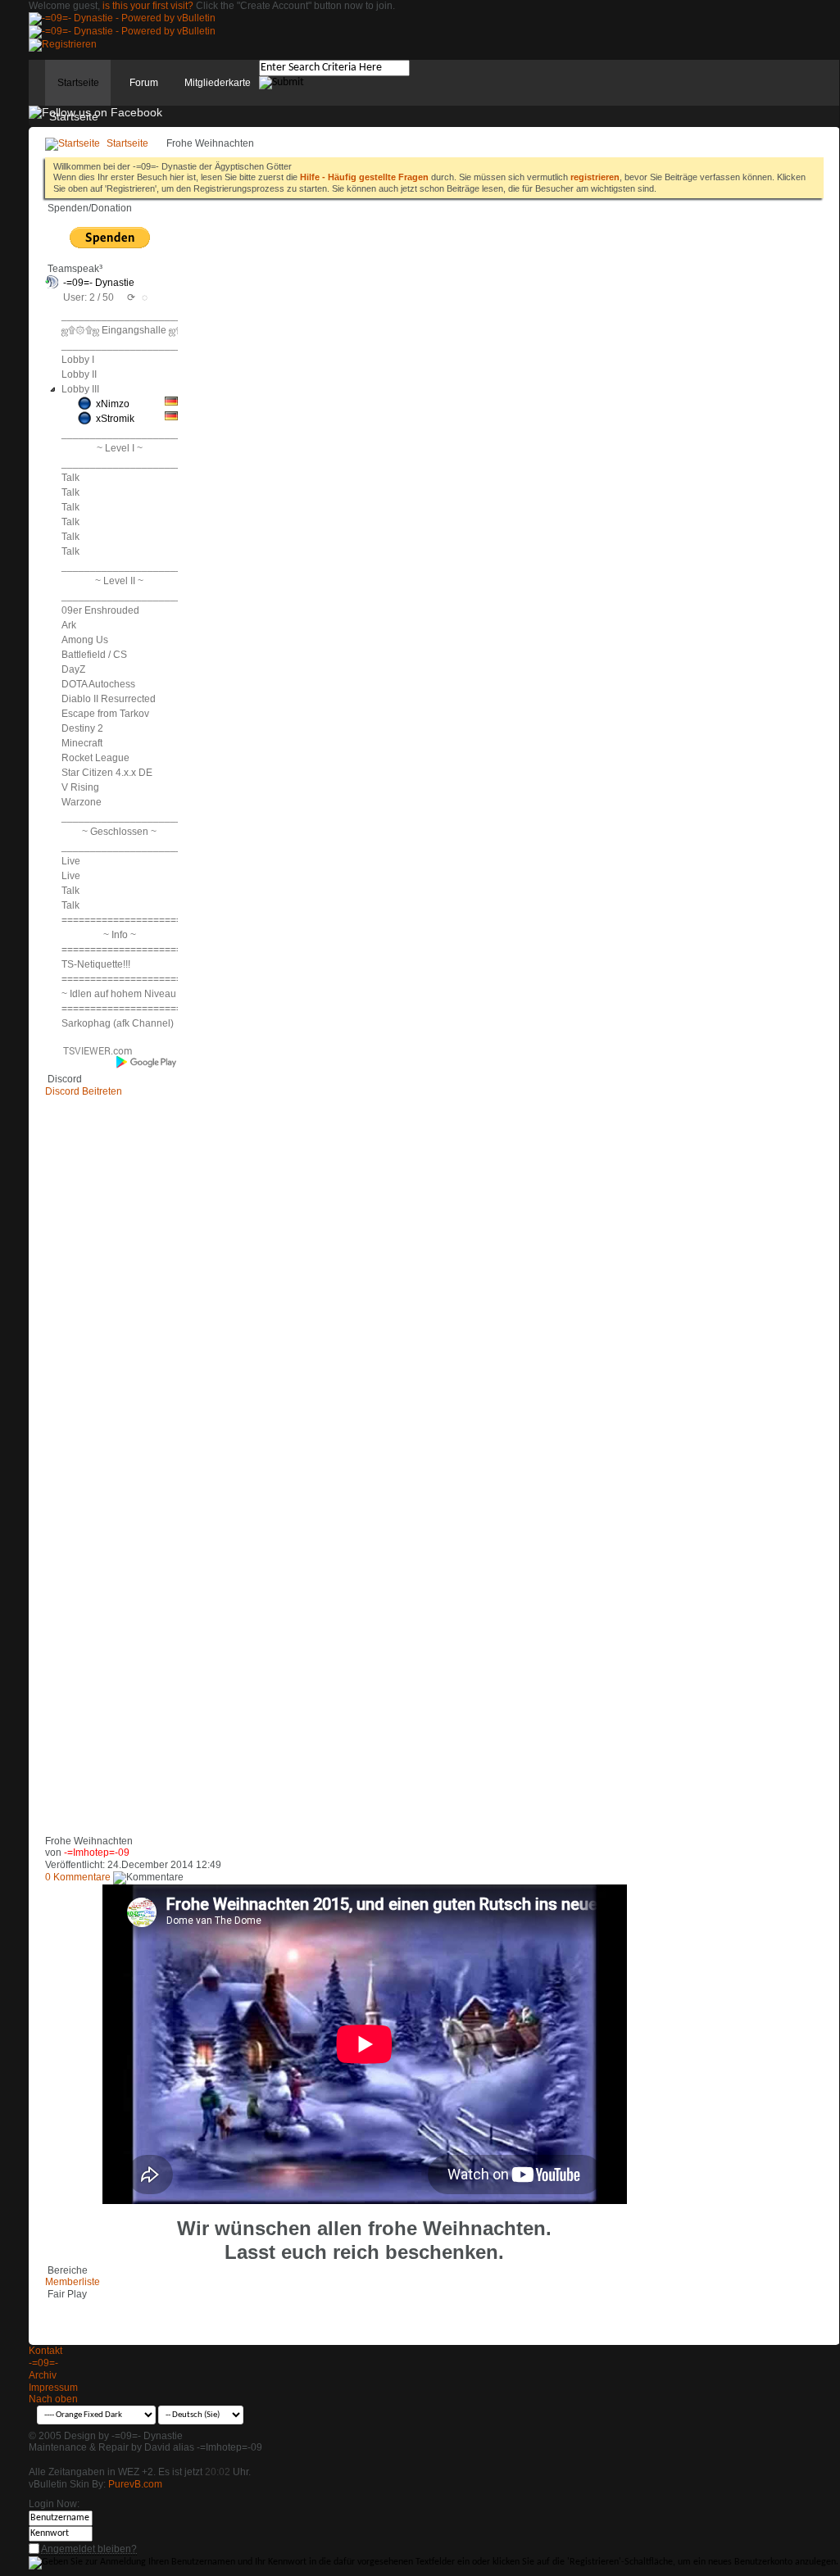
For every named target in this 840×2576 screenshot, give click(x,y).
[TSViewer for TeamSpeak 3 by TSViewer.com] (91, 1054)
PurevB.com (135, 2484)
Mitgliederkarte (218, 83)
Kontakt (45, 2351)
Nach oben (53, 2399)
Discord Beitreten (84, 1091)
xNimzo (113, 404)
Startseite (78, 83)
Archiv (43, 2375)
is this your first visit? (148, 6)
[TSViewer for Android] (147, 1062)
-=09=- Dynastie (99, 283)
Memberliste (73, 2282)
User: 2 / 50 (89, 297)
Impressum (53, 2388)
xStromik (115, 419)
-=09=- (43, 2363)
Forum (144, 83)
